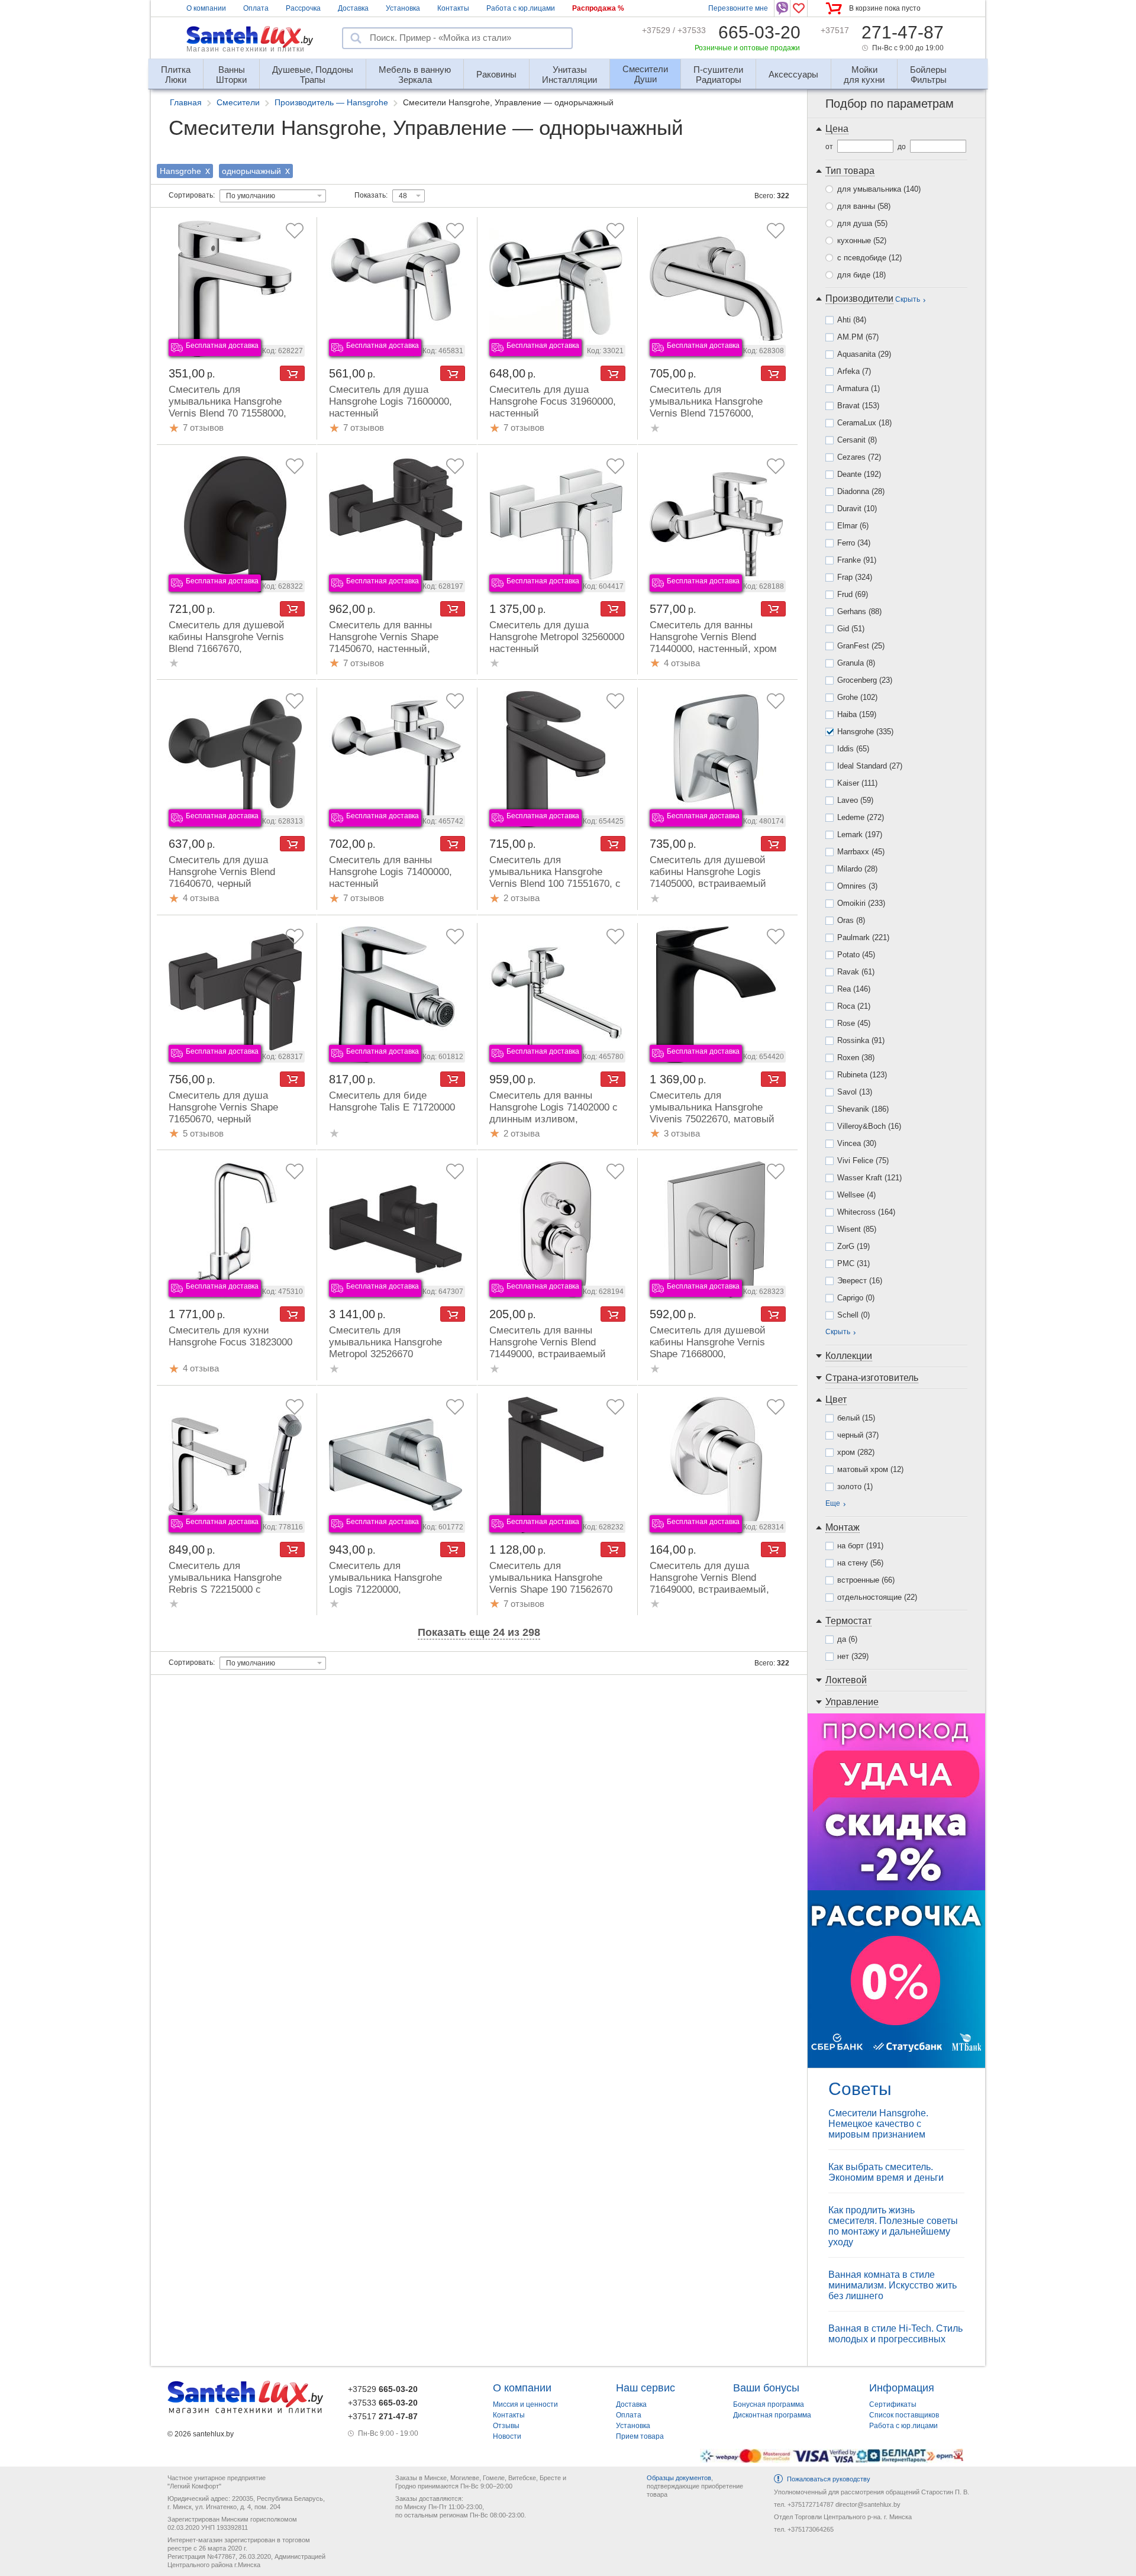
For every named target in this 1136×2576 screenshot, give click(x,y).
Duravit (857, 509)
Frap (855, 577)
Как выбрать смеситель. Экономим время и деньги (886, 2172)
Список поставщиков (904, 2415)
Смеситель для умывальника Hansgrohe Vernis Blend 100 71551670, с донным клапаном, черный (555, 878)
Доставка (353, 8)
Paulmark (863, 937)
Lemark (860, 835)
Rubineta (862, 1075)
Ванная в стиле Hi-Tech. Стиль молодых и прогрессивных (895, 2334)
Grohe (857, 697)
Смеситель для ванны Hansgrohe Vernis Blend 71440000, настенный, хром (713, 637)
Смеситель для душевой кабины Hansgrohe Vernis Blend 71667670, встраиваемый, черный (227, 643)
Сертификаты (893, 2404)
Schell (853, 1315)
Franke (857, 560)
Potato (856, 955)
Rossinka (861, 1040)
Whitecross (866, 1212)
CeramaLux (864, 423)
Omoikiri (861, 903)
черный (858, 1435)
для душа (862, 223)
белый (856, 1418)
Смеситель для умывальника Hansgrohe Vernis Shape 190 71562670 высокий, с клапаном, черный (551, 1589)
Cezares (859, 457)
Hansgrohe (865, 732)
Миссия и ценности (525, 2404)
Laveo (855, 800)
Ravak (856, 972)
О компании (206, 8)
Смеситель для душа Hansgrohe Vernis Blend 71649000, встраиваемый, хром (709, 1584)
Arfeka (854, 371)
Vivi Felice (863, 1161)
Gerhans (859, 611)
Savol (855, 1092)
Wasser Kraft (869, 1178)
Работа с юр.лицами (521, 8)
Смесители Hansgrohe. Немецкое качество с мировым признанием (878, 2124)
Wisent (857, 1229)
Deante (859, 474)
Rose (854, 1023)
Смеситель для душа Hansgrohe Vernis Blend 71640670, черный (222, 872)
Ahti (852, 320)
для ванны (864, 206)
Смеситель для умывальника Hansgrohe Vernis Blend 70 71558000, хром (227, 407)
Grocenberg (865, 680)
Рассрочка (303, 8)
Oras (851, 920)
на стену (860, 1563)
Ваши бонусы (766, 2388)
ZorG (853, 1246)
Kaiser (857, 783)
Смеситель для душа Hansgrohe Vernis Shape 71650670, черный (223, 1107)
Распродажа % (598, 8)
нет (853, 1656)
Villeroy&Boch (869, 1126)
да (847, 1639)
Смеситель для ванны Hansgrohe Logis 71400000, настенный (390, 872)
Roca (854, 1006)
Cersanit (857, 440)
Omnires (857, 886)
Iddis (853, 749)
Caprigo (856, 1298)
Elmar (853, 526)
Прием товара (640, 2436)
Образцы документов (679, 2478)
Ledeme (861, 817)
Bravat (858, 406)
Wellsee (856, 1195)
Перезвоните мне (738, 8)
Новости (507, 2436)
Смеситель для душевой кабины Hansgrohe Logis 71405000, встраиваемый (708, 872)
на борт (860, 1546)
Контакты (453, 8)
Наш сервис (646, 2388)
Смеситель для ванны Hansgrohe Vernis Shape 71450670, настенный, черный (384, 643)
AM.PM (858, 337)
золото (855, 1486)
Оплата (256, 8)
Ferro (854, 543)
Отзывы (506, 2426)
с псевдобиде (869, 258)
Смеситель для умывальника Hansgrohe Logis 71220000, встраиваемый (385, 1584)
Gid (851, 629)
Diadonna (861, 491)
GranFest (861, 646)
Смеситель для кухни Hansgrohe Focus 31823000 (230, 1336)
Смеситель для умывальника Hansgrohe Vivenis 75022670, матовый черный (712, 1113)
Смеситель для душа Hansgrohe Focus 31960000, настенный (553, 401)
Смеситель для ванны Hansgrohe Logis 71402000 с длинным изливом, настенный (554, 1113)
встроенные (866, 1580)
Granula (856, 663)
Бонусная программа (769, 2404)
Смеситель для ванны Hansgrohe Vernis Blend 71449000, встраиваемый (548, 1342)
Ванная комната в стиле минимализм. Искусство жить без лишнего (893, 2285)
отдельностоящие (877, 1597)
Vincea (857, 1143)
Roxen (856, 1058)
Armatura (859, 388)
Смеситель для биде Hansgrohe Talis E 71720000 (392, 1101)
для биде (861, 275)
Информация (902, 2388)
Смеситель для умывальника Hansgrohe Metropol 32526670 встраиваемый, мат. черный (394, 1348)
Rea (854, 989)
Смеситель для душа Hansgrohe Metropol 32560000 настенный (557, 637)
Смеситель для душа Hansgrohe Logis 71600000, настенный (390, 401)
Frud (853, 594)
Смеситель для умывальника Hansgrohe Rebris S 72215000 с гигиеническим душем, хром (235, 1584)
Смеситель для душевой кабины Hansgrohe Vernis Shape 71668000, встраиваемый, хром (708, 1348)
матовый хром (870, 1469)
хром (856, 1452)
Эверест (860, 1281)
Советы (860, 2089)
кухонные (862, 241)
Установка (403, 8)
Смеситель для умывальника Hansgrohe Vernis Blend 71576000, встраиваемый (706, 407)
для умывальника (879, 189)
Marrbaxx (861, 852)
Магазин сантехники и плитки (246, 49)
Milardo (857, 869)
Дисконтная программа (772, 2415)
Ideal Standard (870, 766)
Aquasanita (864, 354)
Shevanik (863, 1109)
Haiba (857, 714)
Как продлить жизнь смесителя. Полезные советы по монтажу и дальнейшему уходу (893, 2226)
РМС (853, 1263)
